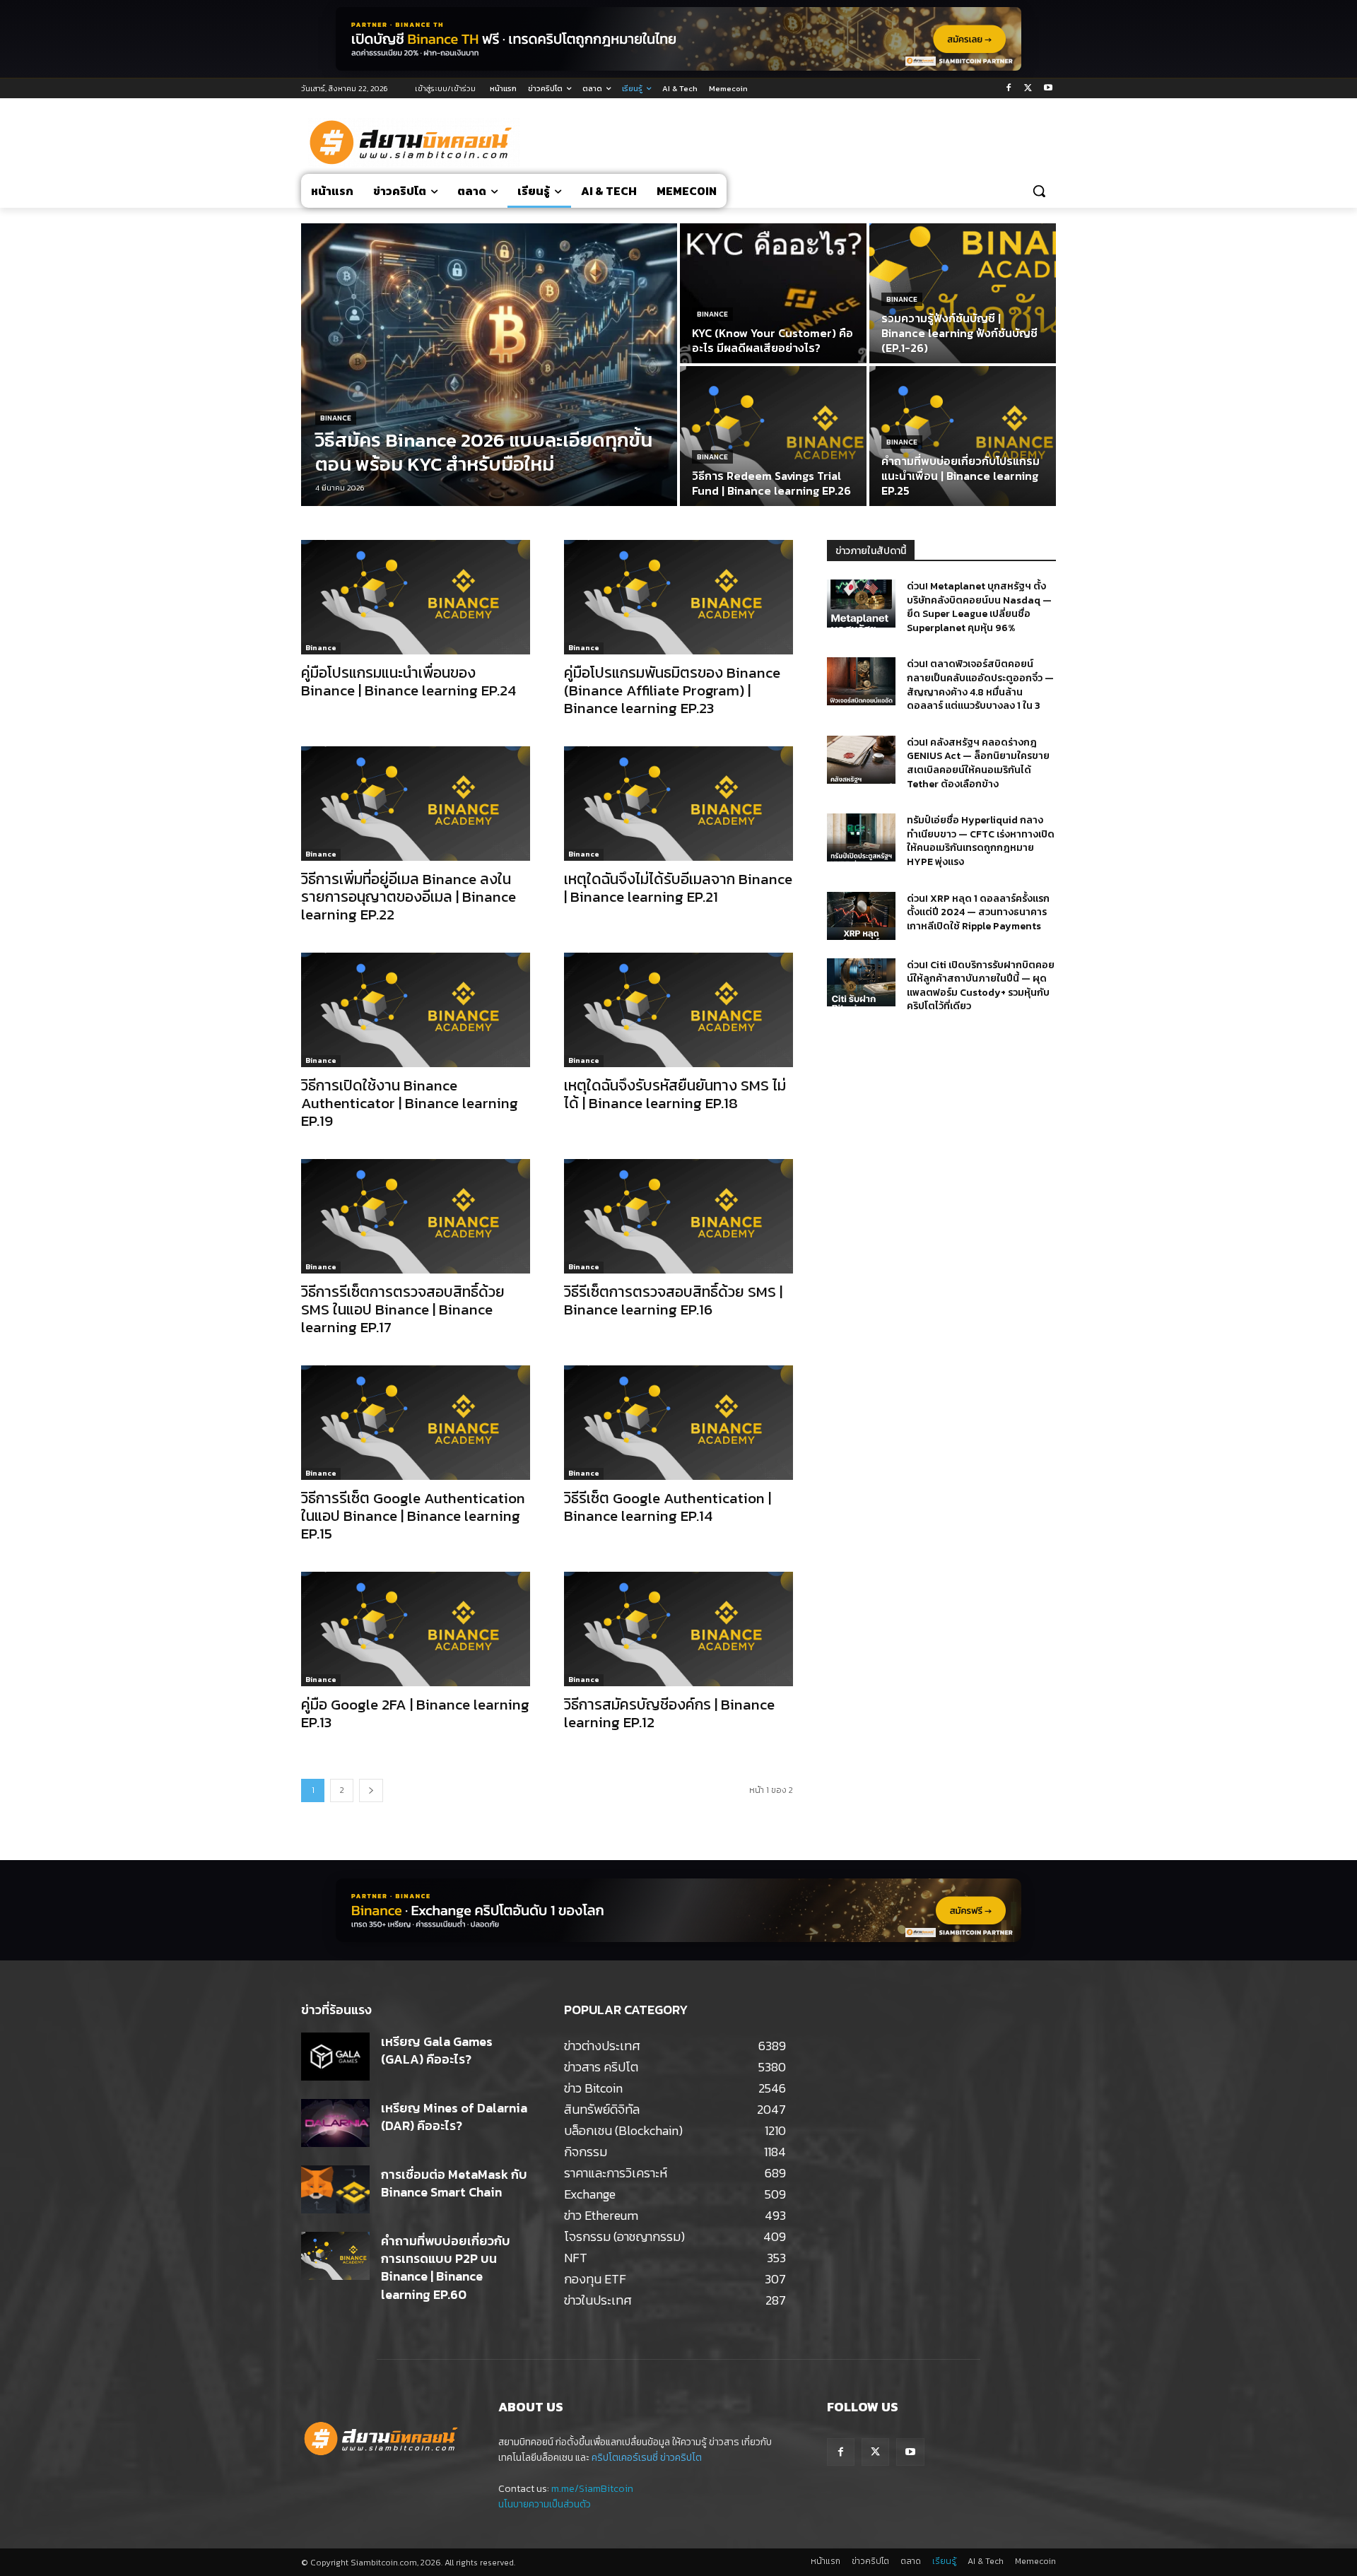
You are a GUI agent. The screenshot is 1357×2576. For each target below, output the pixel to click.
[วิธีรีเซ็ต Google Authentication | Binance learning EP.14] (678, 1423)
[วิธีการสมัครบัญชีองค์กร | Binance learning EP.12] (678, 1629)
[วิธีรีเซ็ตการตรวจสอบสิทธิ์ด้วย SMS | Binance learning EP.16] (678, 1216)
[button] (1039, 191)
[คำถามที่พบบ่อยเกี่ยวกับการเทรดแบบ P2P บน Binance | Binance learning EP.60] (335, 2256)
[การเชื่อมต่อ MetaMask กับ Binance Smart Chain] (335, 2189)
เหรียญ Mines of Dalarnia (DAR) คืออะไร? (454, 2117)
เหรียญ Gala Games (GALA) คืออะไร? (437, 2050)
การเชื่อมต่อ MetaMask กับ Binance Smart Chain (454, 2183)
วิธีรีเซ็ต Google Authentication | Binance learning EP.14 (668, 1507)
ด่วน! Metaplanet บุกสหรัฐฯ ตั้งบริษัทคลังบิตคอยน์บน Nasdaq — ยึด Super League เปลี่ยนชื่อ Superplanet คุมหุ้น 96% (979, 607)
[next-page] (371, 1790)
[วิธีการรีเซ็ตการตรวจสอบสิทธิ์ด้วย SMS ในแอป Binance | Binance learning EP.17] (416, 1216)
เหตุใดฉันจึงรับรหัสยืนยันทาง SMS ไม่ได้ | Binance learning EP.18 (675, 1094)
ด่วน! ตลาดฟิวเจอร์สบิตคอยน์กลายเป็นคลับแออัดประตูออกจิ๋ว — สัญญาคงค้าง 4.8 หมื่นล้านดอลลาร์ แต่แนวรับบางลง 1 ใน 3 (980, 685)
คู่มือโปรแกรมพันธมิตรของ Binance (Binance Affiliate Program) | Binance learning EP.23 (672, 690)
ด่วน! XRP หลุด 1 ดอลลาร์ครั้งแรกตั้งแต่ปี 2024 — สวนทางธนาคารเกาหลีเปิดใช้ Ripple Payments (978, 912)
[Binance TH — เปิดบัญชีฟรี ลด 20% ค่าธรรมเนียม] (678, 39)
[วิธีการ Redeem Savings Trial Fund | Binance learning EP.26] (773, 436)
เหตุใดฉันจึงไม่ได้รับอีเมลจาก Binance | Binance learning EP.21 (678, 888)
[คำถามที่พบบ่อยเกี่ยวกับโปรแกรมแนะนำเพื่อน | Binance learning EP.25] (963, 436)
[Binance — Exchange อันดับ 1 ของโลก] (678, 1910)
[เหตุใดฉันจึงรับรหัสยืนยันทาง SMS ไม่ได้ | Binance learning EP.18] (678, 1010)
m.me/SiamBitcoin (592, 2489)
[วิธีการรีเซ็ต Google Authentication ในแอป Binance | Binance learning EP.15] (416, 1423)
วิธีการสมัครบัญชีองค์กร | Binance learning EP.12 (669, 1713)
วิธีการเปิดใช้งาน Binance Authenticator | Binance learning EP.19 (410, 1103)
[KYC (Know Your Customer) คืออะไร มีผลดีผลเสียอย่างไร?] (773, 293)
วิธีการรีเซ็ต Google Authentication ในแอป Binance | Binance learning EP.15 (413, 1516)
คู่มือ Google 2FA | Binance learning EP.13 (415, 1713)
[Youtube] (1048, 89)
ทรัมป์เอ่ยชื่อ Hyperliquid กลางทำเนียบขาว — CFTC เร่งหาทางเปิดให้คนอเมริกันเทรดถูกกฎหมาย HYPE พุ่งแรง (981, 841)
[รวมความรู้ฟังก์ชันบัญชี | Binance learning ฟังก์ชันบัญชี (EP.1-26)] (963, 293)
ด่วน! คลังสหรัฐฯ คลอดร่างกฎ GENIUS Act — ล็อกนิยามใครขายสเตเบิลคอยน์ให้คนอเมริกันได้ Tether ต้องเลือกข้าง (978, 763)
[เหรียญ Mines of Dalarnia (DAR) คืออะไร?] (335, 2123)
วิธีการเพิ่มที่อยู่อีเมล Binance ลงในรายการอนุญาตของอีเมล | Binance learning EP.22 (409, 896)
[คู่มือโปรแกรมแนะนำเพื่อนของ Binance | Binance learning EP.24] (416, 597)
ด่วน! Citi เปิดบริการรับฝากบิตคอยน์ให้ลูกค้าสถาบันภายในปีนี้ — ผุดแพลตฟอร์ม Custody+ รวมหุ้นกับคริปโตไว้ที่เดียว (981, 986)
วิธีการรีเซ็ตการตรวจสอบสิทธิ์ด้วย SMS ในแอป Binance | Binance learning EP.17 (403, 1309)
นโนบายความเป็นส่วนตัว (545, 2504)
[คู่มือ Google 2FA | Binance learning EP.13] (416, 1629)
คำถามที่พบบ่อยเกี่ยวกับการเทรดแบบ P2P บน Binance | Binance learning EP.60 (446, 2268)
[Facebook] (1009, 89)
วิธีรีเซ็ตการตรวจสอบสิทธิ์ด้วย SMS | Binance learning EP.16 (673, 1300)
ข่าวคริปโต (681, 2458)
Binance (336, 418)
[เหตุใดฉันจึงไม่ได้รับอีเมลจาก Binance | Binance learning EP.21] (678, 804)
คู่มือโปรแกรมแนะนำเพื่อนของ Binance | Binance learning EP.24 (409, 681)
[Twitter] (1028, 89)
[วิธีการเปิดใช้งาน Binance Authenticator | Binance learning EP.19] (416, 1010)
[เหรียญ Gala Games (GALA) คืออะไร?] (335, 2057)
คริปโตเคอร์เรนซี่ (625, 2458)
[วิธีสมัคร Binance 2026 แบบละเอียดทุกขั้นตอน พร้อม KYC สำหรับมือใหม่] (489, 365)
